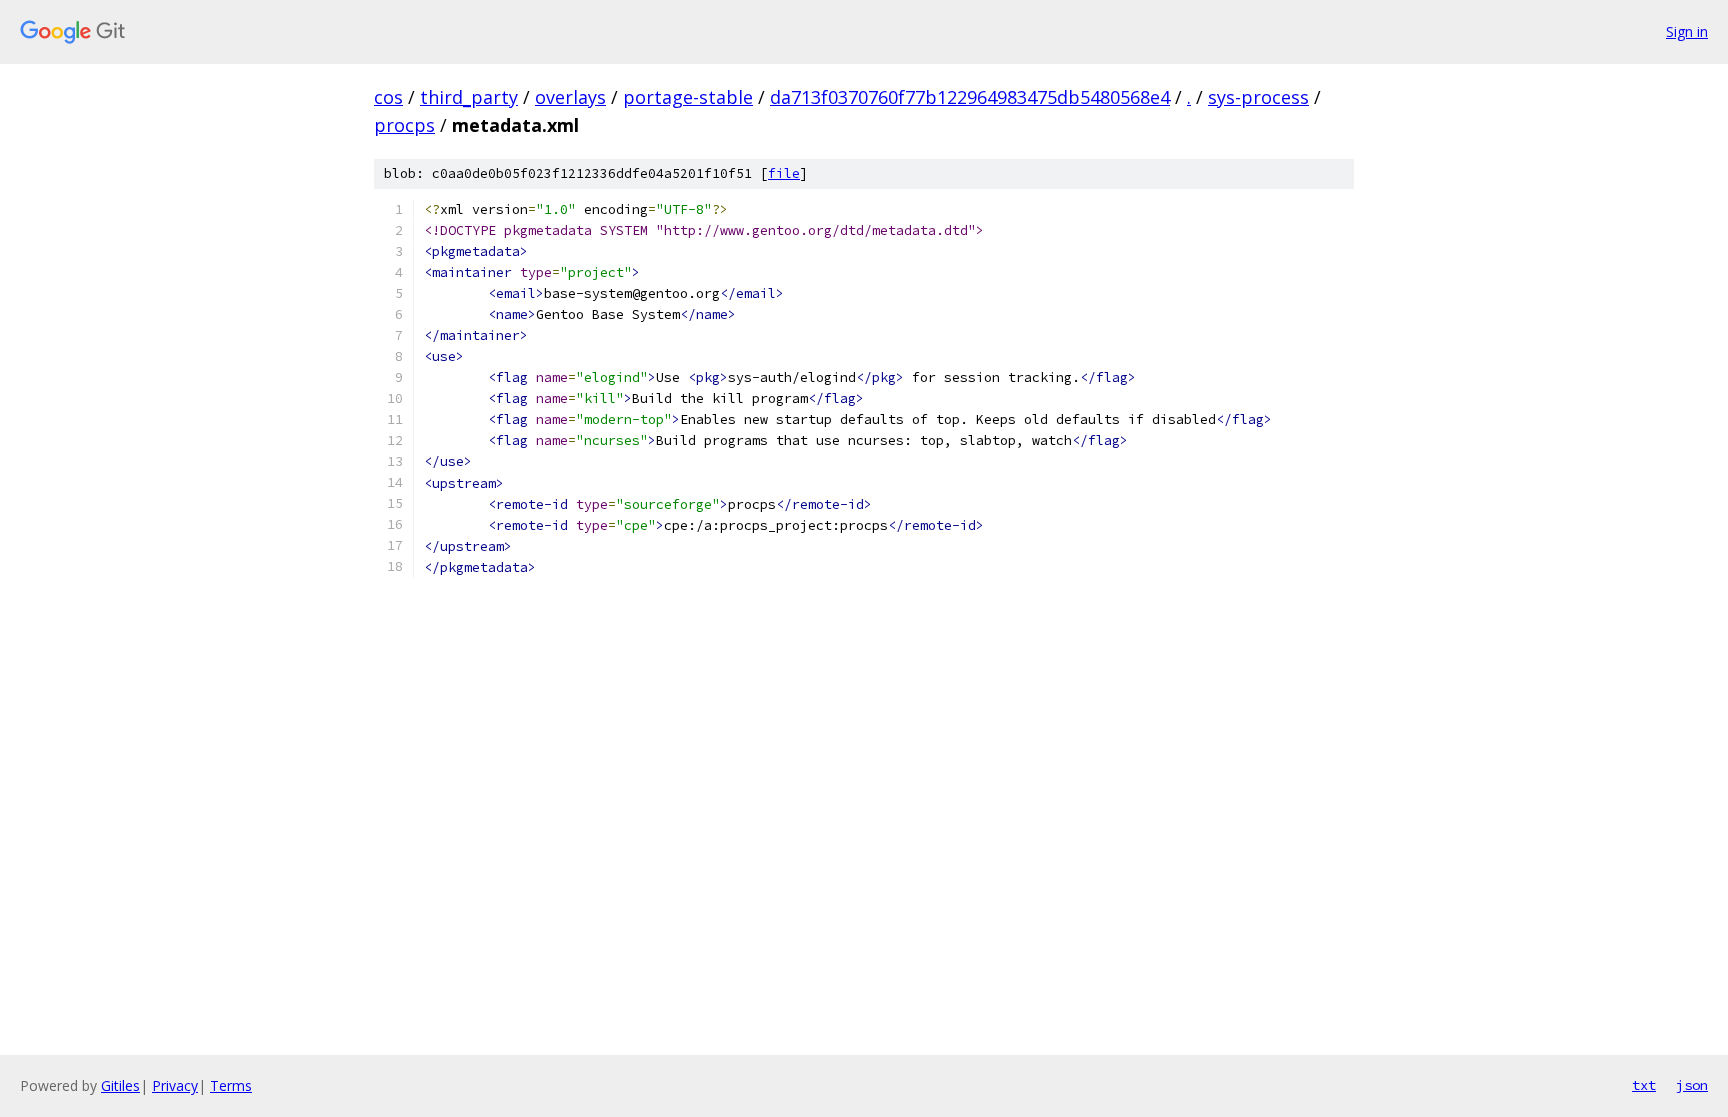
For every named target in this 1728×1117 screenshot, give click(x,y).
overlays (570, 97)
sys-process (1258, 97)
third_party (469, 97)
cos (388, 97)
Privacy (175, 1085)
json (1692, 1085)
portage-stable (688, 97)
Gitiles (120, 1085)
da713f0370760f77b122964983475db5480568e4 (970, 97)
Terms (231, 1085)
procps (404, 125)
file (784, 173)
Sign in (1687, 31)
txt (1644, 1085)
